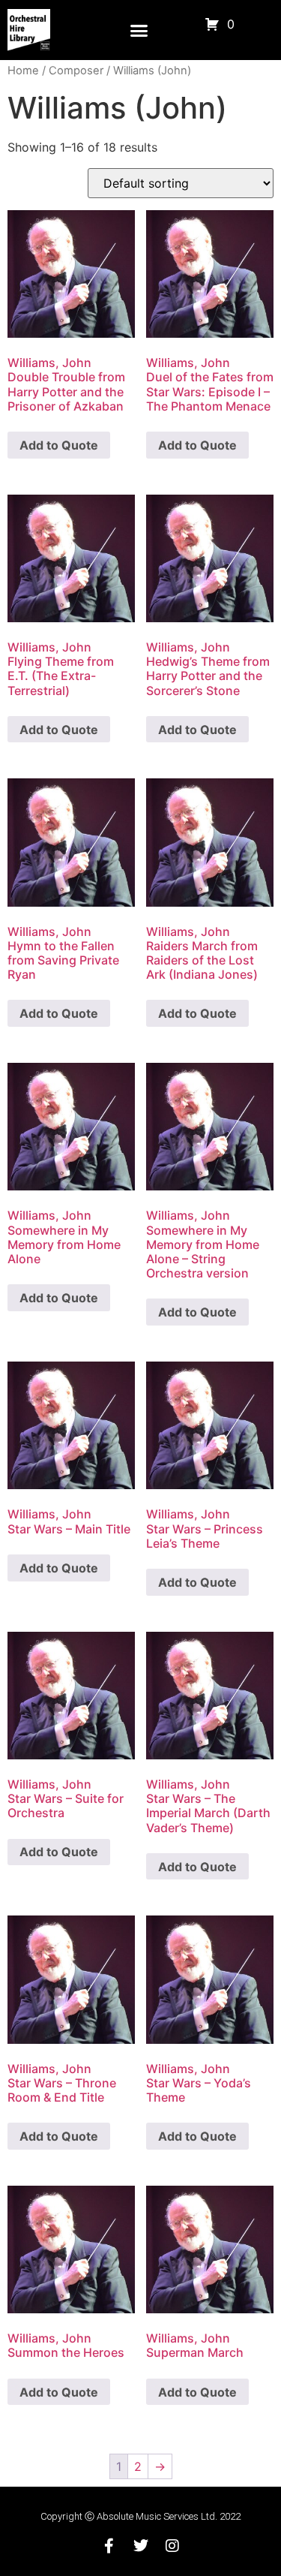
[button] (139, 30)
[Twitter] (141, 2546)
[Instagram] (172, 2546)
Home (23, 71)
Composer (76, 71)
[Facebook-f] (109, 2546)
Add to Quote (59, 445)
